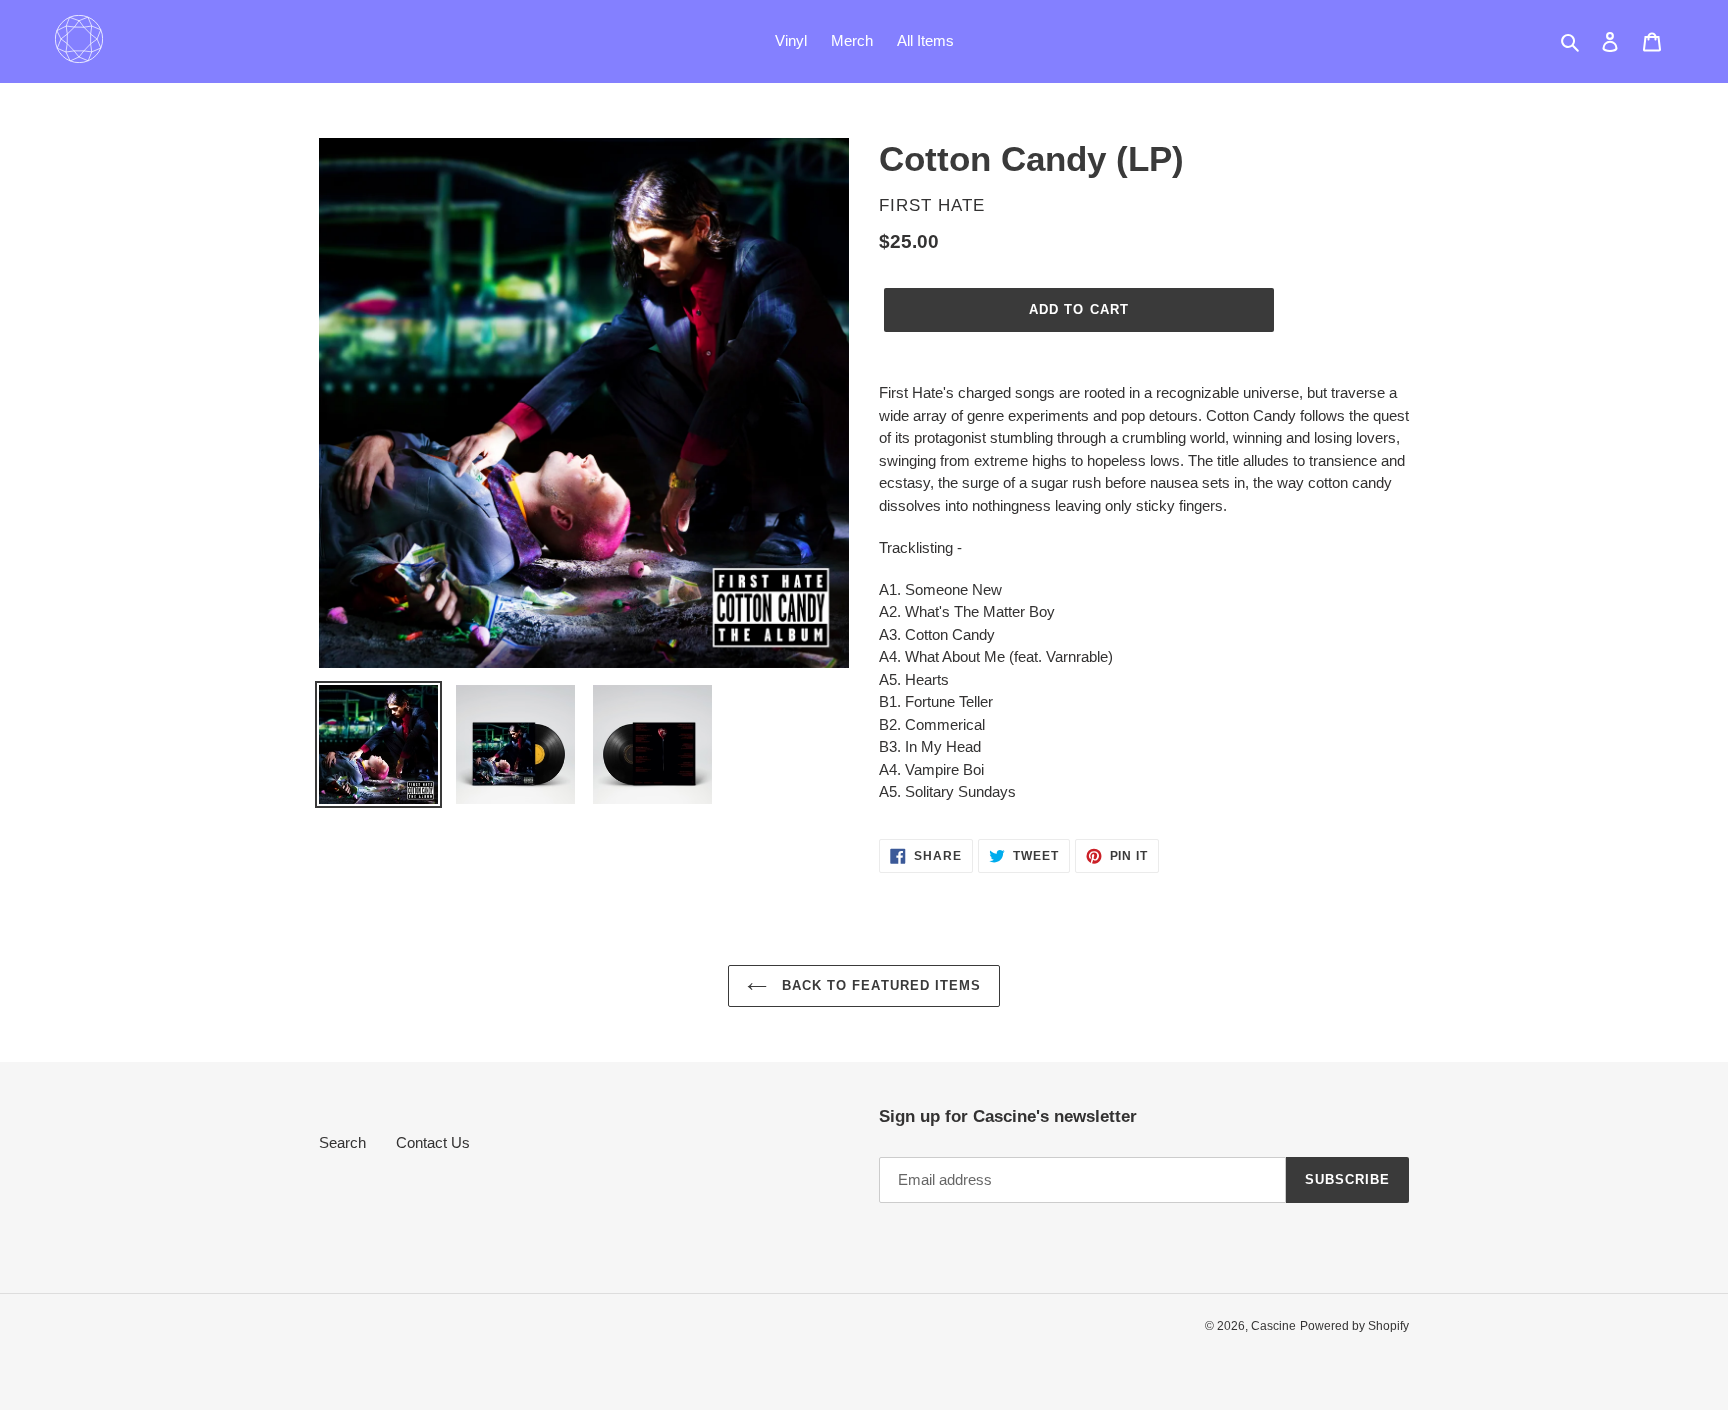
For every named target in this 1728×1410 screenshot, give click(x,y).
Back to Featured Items (879, 985)
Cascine (1273, 1326)
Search (342, 1142)
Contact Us (433, 1142)
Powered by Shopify (1354, 1326)
